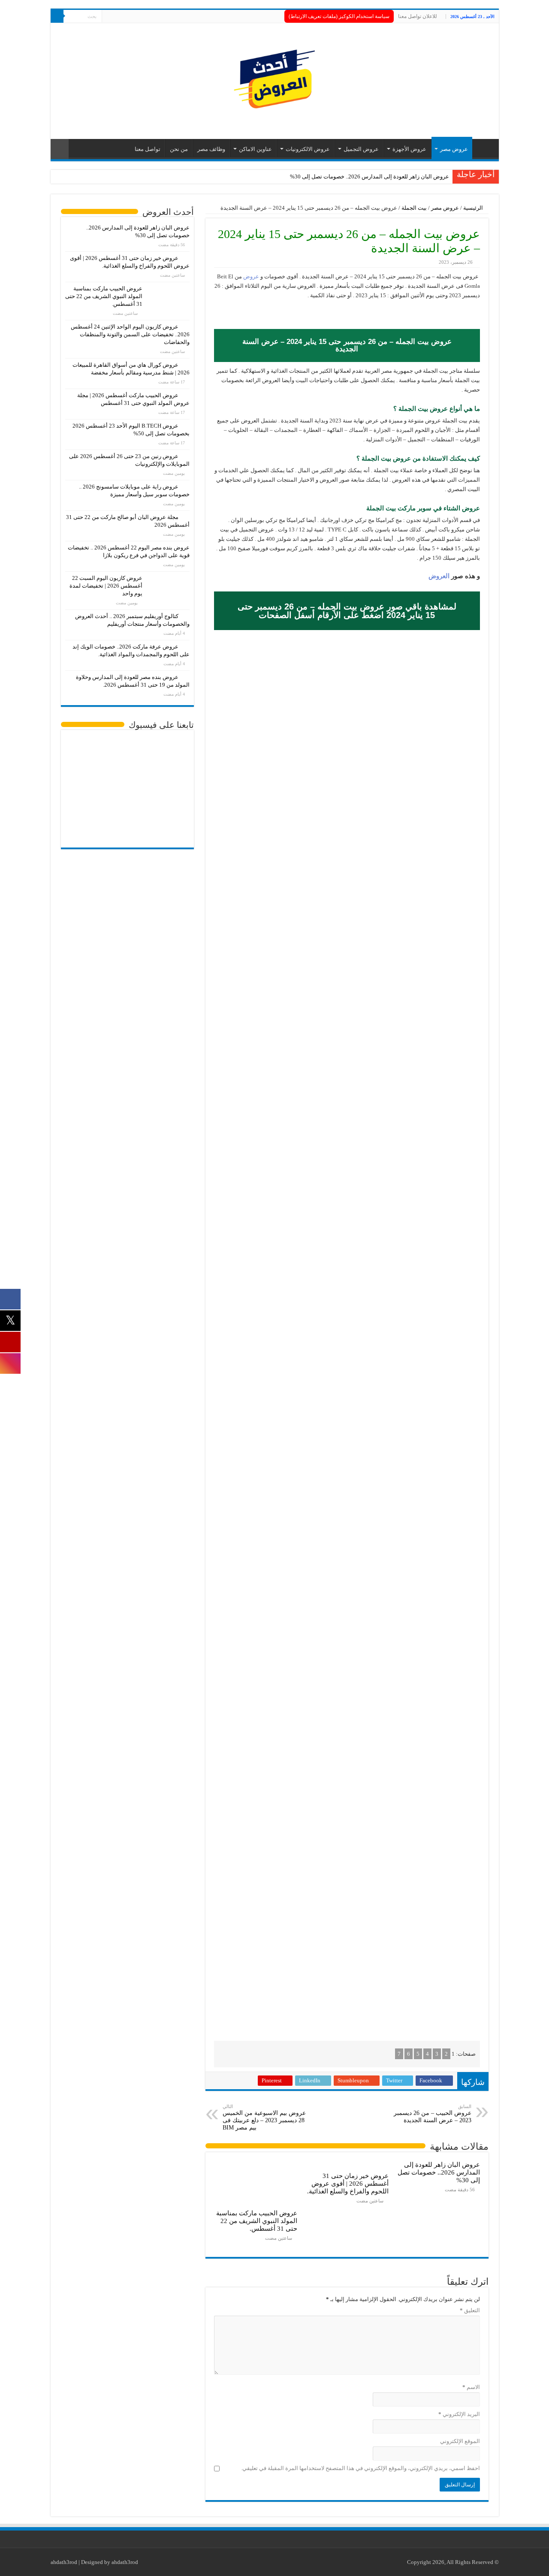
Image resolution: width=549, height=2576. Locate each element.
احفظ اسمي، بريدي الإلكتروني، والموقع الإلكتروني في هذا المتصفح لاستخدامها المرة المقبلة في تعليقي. (360, 2468)
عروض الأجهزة (409, 149)
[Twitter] (116, 17)
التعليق (470, 2310)
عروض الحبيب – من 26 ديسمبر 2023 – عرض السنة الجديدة (433, 2114)
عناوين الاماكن (255, 149)
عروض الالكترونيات (308, 149)
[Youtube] (108, 17)
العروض (439, 576)
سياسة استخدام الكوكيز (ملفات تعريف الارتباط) (339, 16)
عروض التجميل (361, 149)
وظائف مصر (211, 149)
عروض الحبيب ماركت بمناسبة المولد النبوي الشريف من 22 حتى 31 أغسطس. (257, 2221)
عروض (250, 276)
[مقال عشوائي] (60, 149)
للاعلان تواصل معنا (418, 16)
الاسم (471, 2387)
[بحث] (57, 16)
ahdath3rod (64, 2562)
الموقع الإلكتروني (460, 2441)
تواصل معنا (148, 149)
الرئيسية (474, 208)
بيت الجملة (414, 208)
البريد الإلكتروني (459, 2414)
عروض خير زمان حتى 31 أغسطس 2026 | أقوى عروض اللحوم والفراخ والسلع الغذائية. (348, 2183)
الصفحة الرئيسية (483, 148)
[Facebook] (125, 17)
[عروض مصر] (274, 79)
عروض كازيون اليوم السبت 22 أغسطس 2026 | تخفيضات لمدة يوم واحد (106, 586)
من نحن (179, 149)
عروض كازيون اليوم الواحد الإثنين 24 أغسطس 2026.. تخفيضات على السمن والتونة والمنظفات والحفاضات (130, 334)
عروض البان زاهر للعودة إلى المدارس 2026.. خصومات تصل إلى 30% (370, 176)
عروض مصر (454, 149)
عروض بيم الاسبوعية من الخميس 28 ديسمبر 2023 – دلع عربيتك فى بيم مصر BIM (264, 2117)
